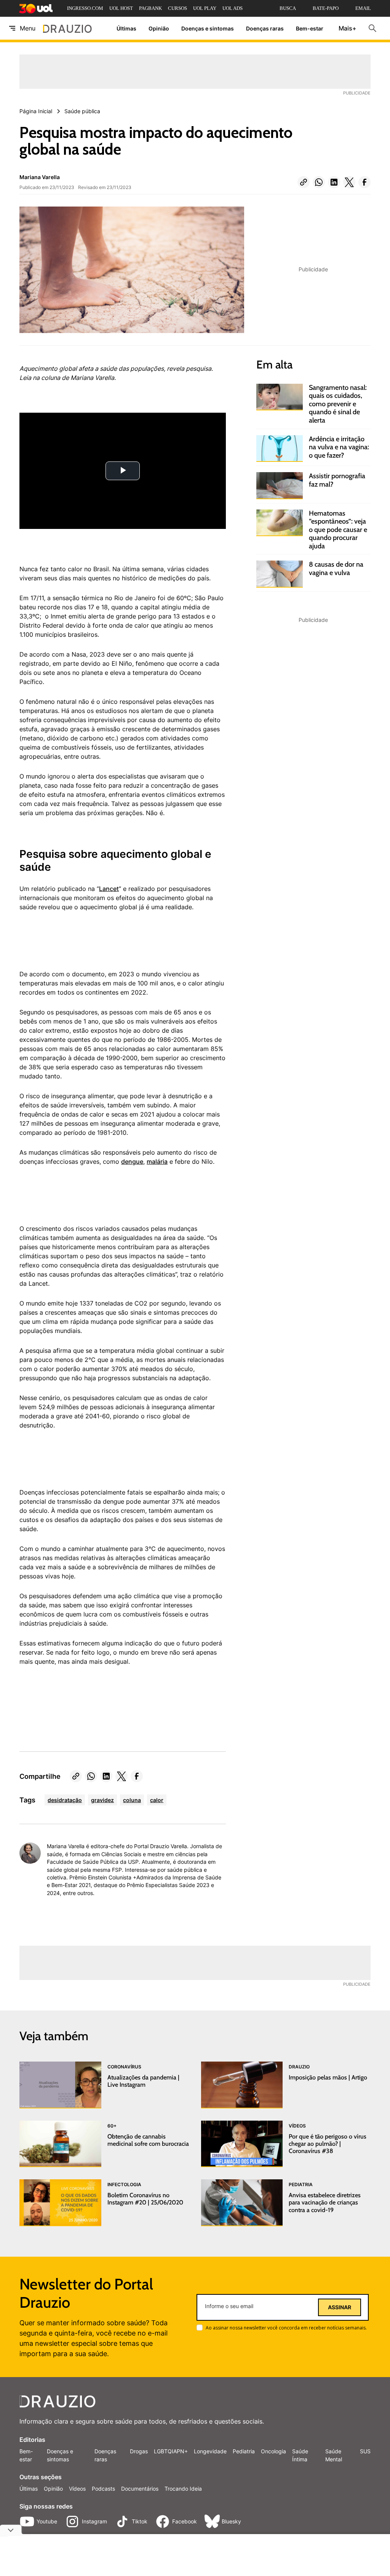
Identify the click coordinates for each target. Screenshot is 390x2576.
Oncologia (273, 2451)
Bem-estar (310, 28)
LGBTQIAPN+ (171, 2451)
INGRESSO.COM (85, 8)
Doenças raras (265, 28)
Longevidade (210, 2451)
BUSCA (288, 8)
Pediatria (244, 2451)
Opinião (159, 28)
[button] (304, 182)
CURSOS (177, 8)
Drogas (139, 2451)
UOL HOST (121, 8)
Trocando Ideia (183, 2489)
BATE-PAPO (326, 8)
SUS (365, 2451)
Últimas (126, 28)
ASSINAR (340, 2307)
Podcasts (103, 2489)
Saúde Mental (334, 2455)
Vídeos (77, 2489)
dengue (132, 1161)
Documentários (140, 2489)
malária (157, 1161)
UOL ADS (233, 8)
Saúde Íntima (300, 2455)
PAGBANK (150, 8)
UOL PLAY (205, 8)
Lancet (109, 889)
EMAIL (363, 8)
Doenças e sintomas (208, 28)
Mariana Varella (40, 177)
